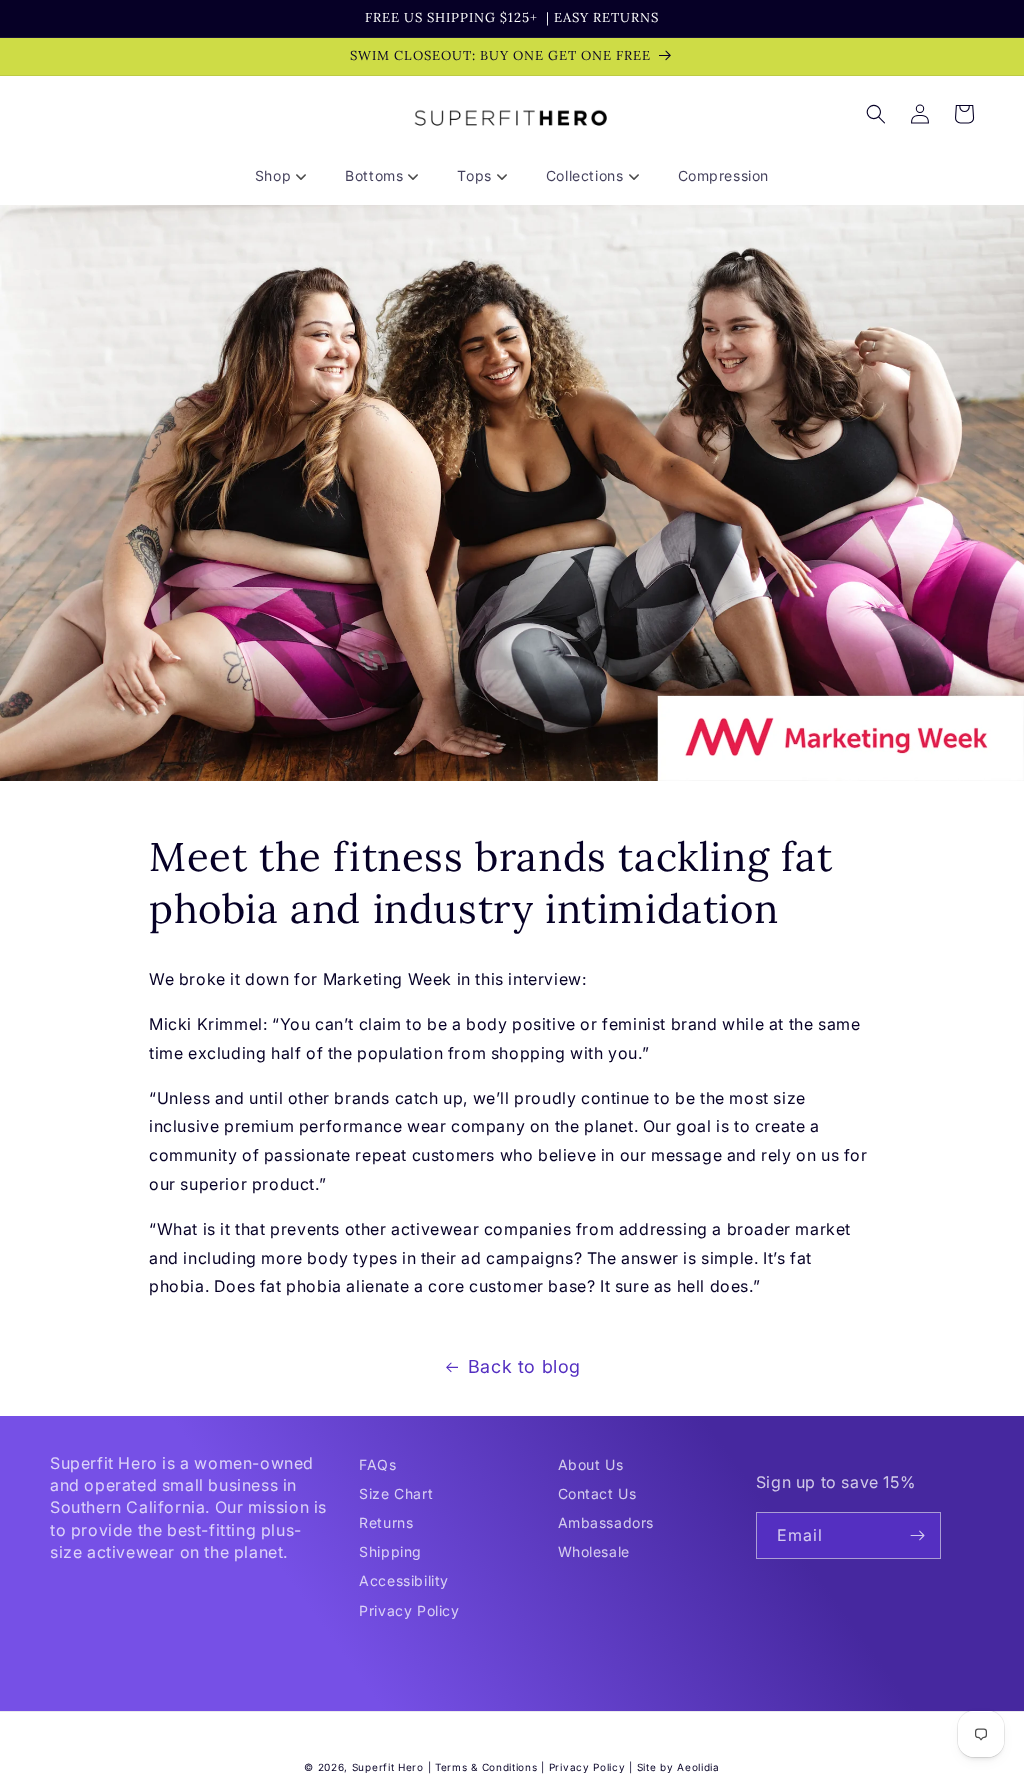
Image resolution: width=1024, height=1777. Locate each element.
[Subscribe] (918, 1535)
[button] (288, 176)
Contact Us (597, 1493)
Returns (386, 1522)
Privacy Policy (409, 1610)
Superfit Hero (388, 1767)
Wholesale (594, 1551)
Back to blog (524, 1366)
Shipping (390, 1551)
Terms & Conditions (486, 1767)
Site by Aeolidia (678, 1767)
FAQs (377, 1464)
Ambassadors (606, 1522)
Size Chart (396, 1493)
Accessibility (404, 1580)
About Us (591, 1464)
